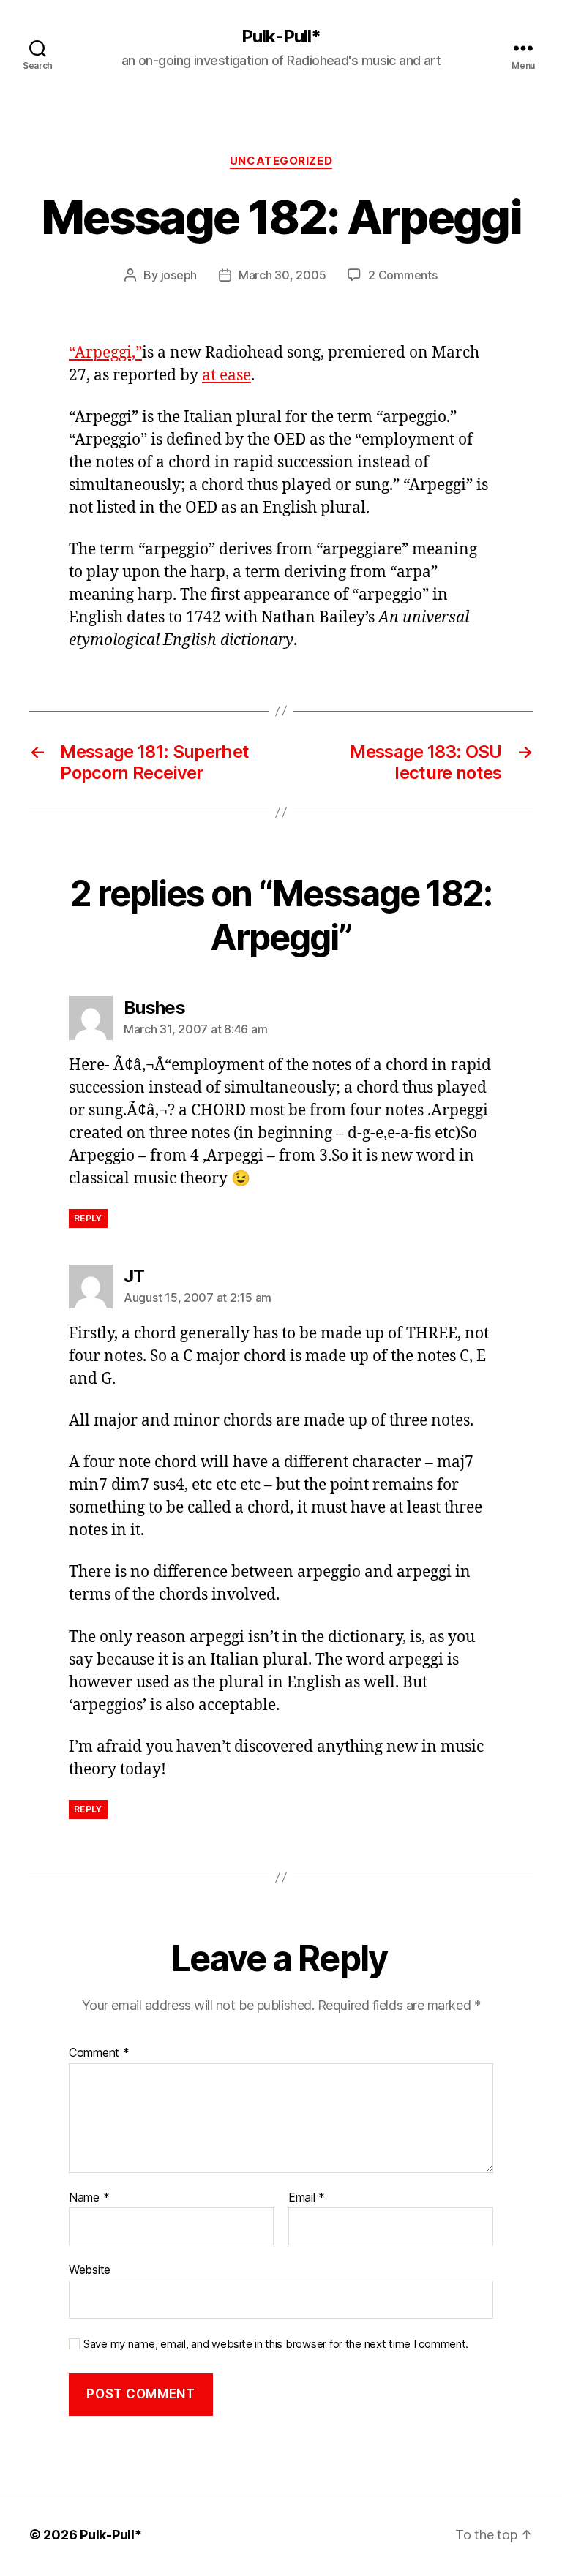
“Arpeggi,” (105, 353)
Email (307, 2198)
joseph (179, 275)
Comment (99, 2053)
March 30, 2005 (282, 275)
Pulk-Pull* (281, 37)
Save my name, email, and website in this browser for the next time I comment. (276, 2344)
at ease (226, 376)
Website (90, 2270)
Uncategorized (281, 161)
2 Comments (402, 275)
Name (89, 2198)
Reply (88, 1218)
